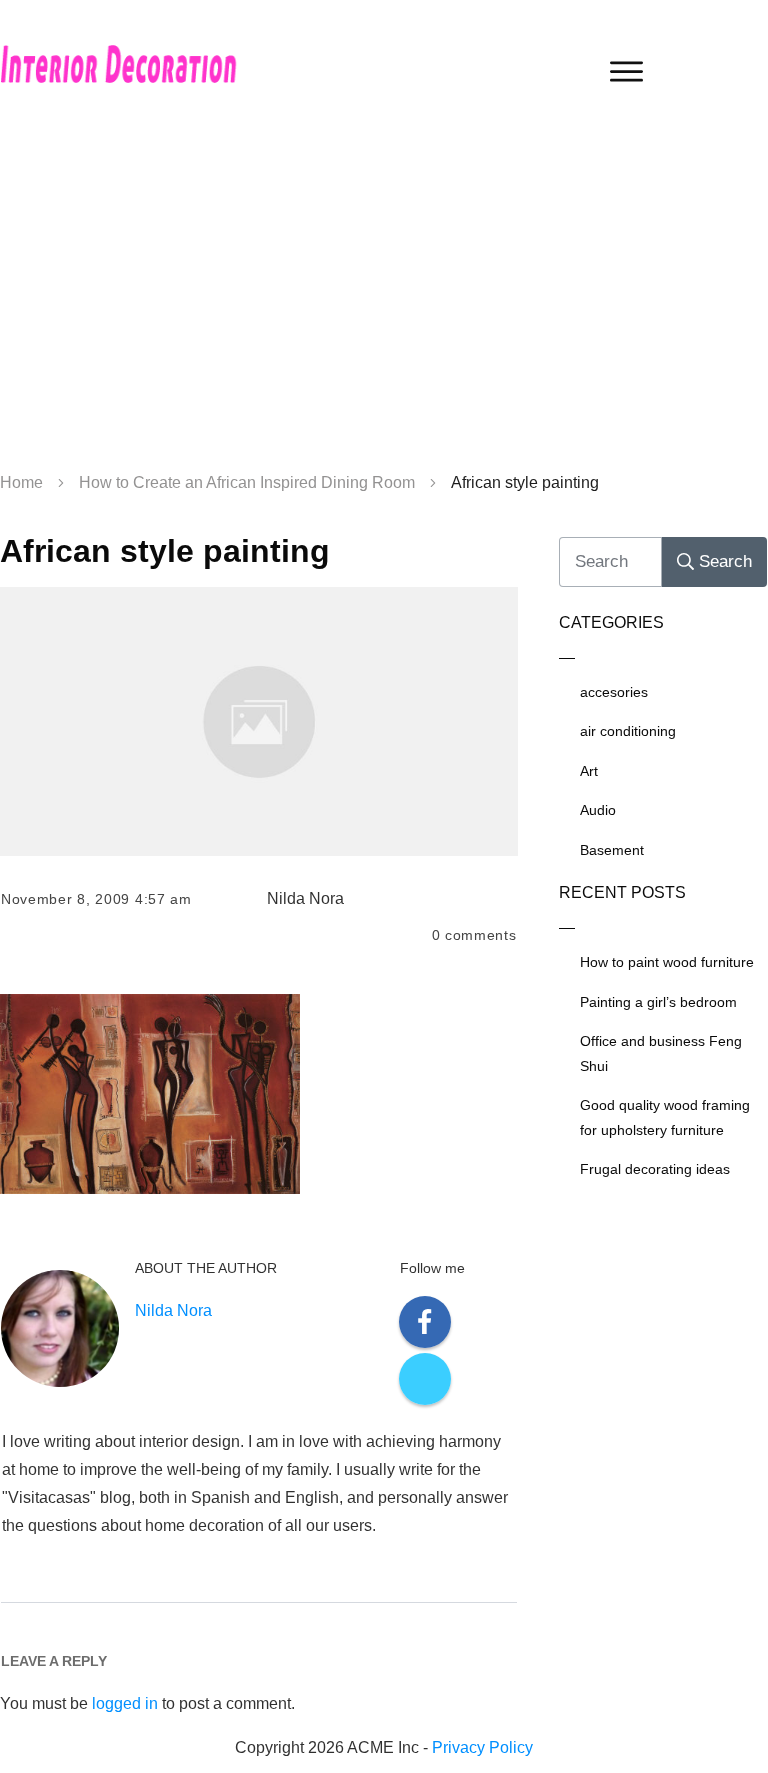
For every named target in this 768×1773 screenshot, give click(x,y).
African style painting (165, 551)
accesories (614, 692)
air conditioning (628, 731)
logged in (125, 1703)
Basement (612, 850)
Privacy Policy (482, 1747)
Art (589, 771)
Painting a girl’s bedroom (658, 1002)
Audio (598, 810)
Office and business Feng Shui (661, 1053)
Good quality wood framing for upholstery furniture (665, 1117)
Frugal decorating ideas (655, 1169)
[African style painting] (259, 721)
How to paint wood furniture (667, 962)
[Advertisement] (384, 300)
